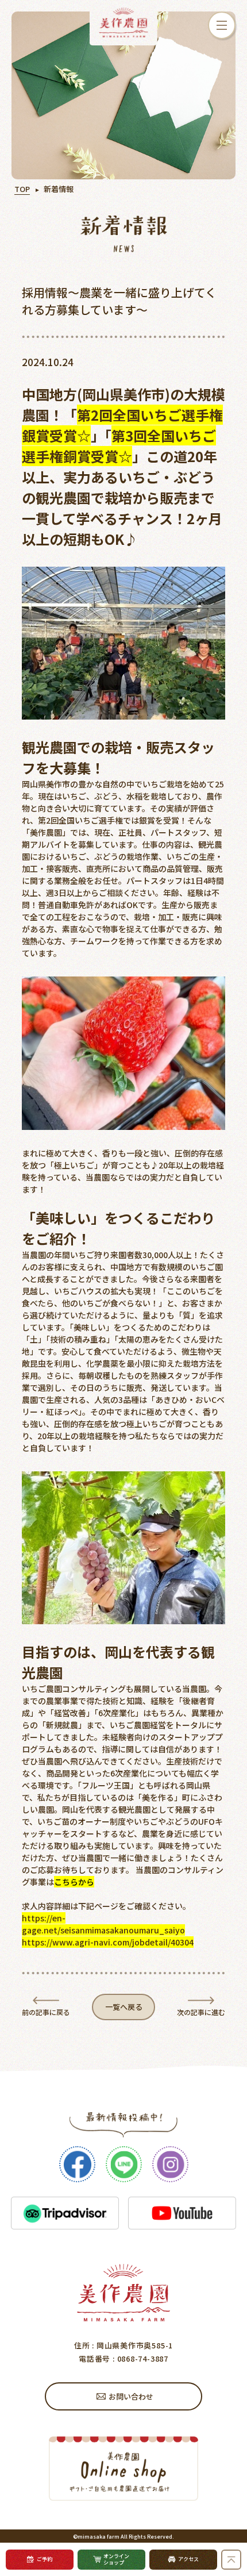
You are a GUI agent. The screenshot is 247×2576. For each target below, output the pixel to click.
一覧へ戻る (124, 2007)
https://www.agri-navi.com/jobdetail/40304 (108, 1942)
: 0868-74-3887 (139, 2358)
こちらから (74, 1882)
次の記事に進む (201, 2012)
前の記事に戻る (46, 2012)
